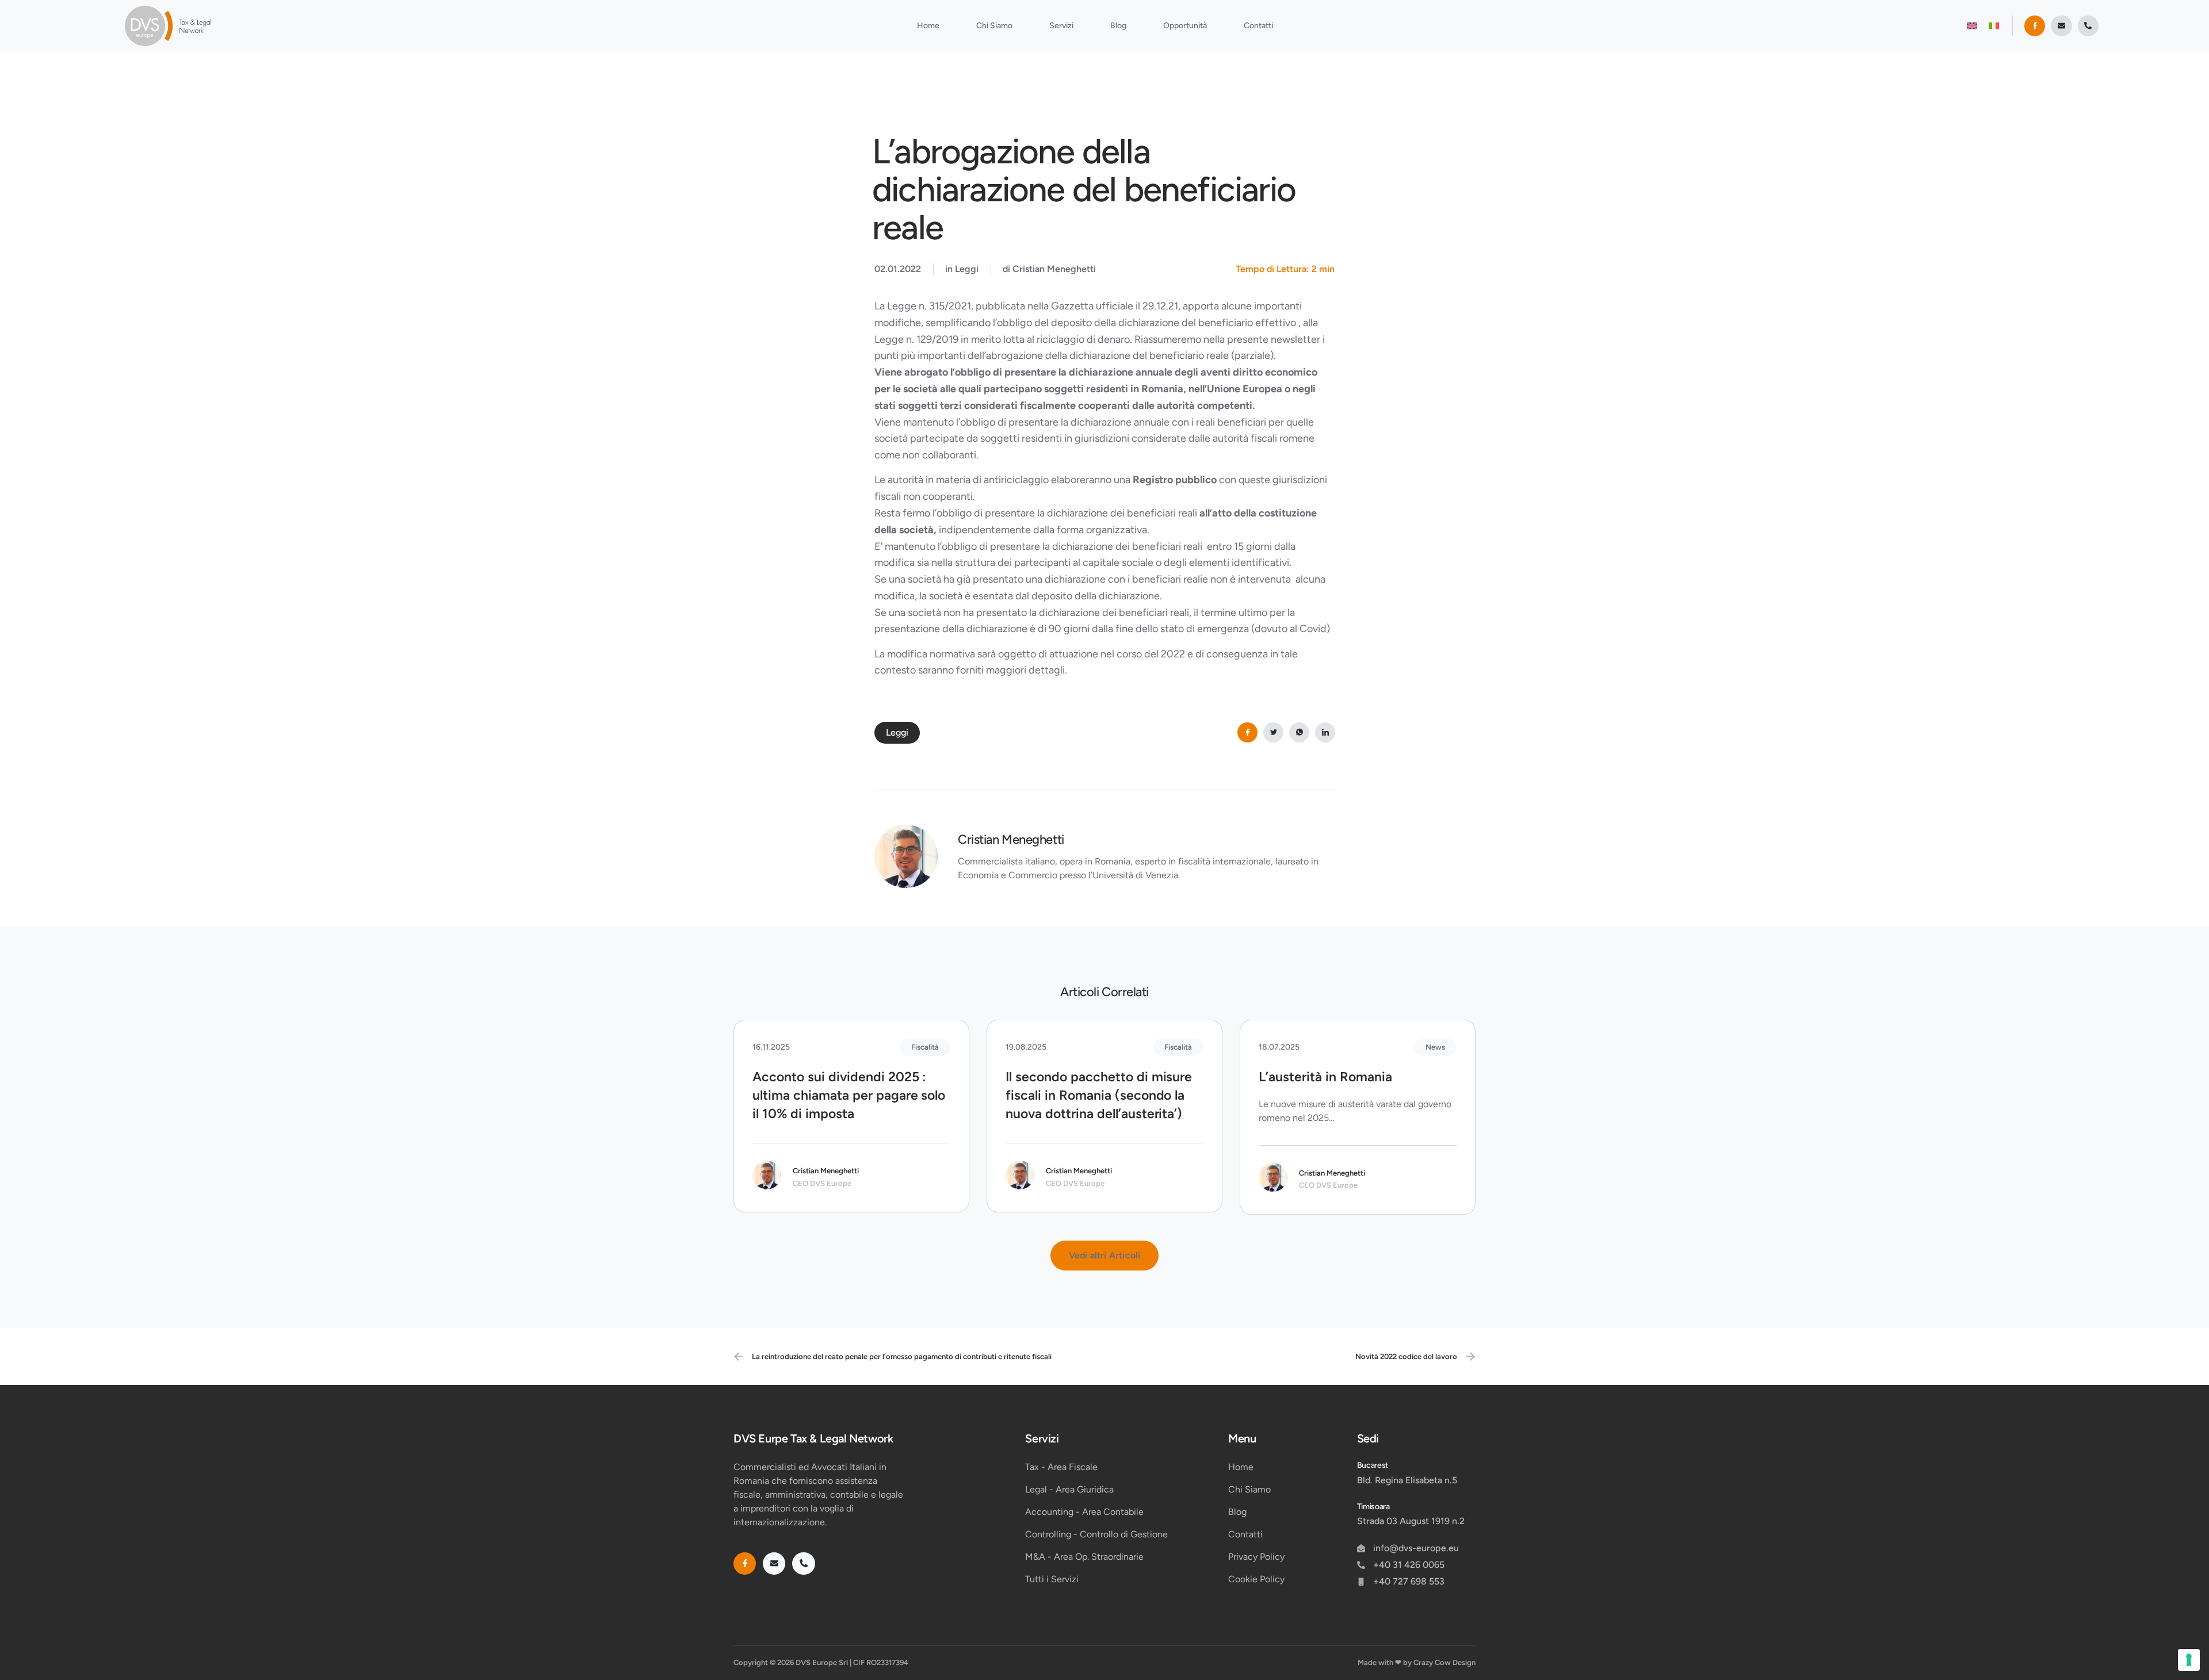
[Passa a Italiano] (1994, 26)
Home (928, 26)
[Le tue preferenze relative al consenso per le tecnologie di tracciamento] (2189, 1660)
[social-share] (1247, 732)
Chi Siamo (994, 26)
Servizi (1061, 26)
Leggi (967, 269)
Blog (1118, 26)
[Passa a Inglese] (1972, 26)
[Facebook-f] (2035, 26)
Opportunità (1185, 26)
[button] (1105, 1256)
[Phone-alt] (2088, 26)
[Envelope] (2061, 26)
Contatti (1258, 26)
